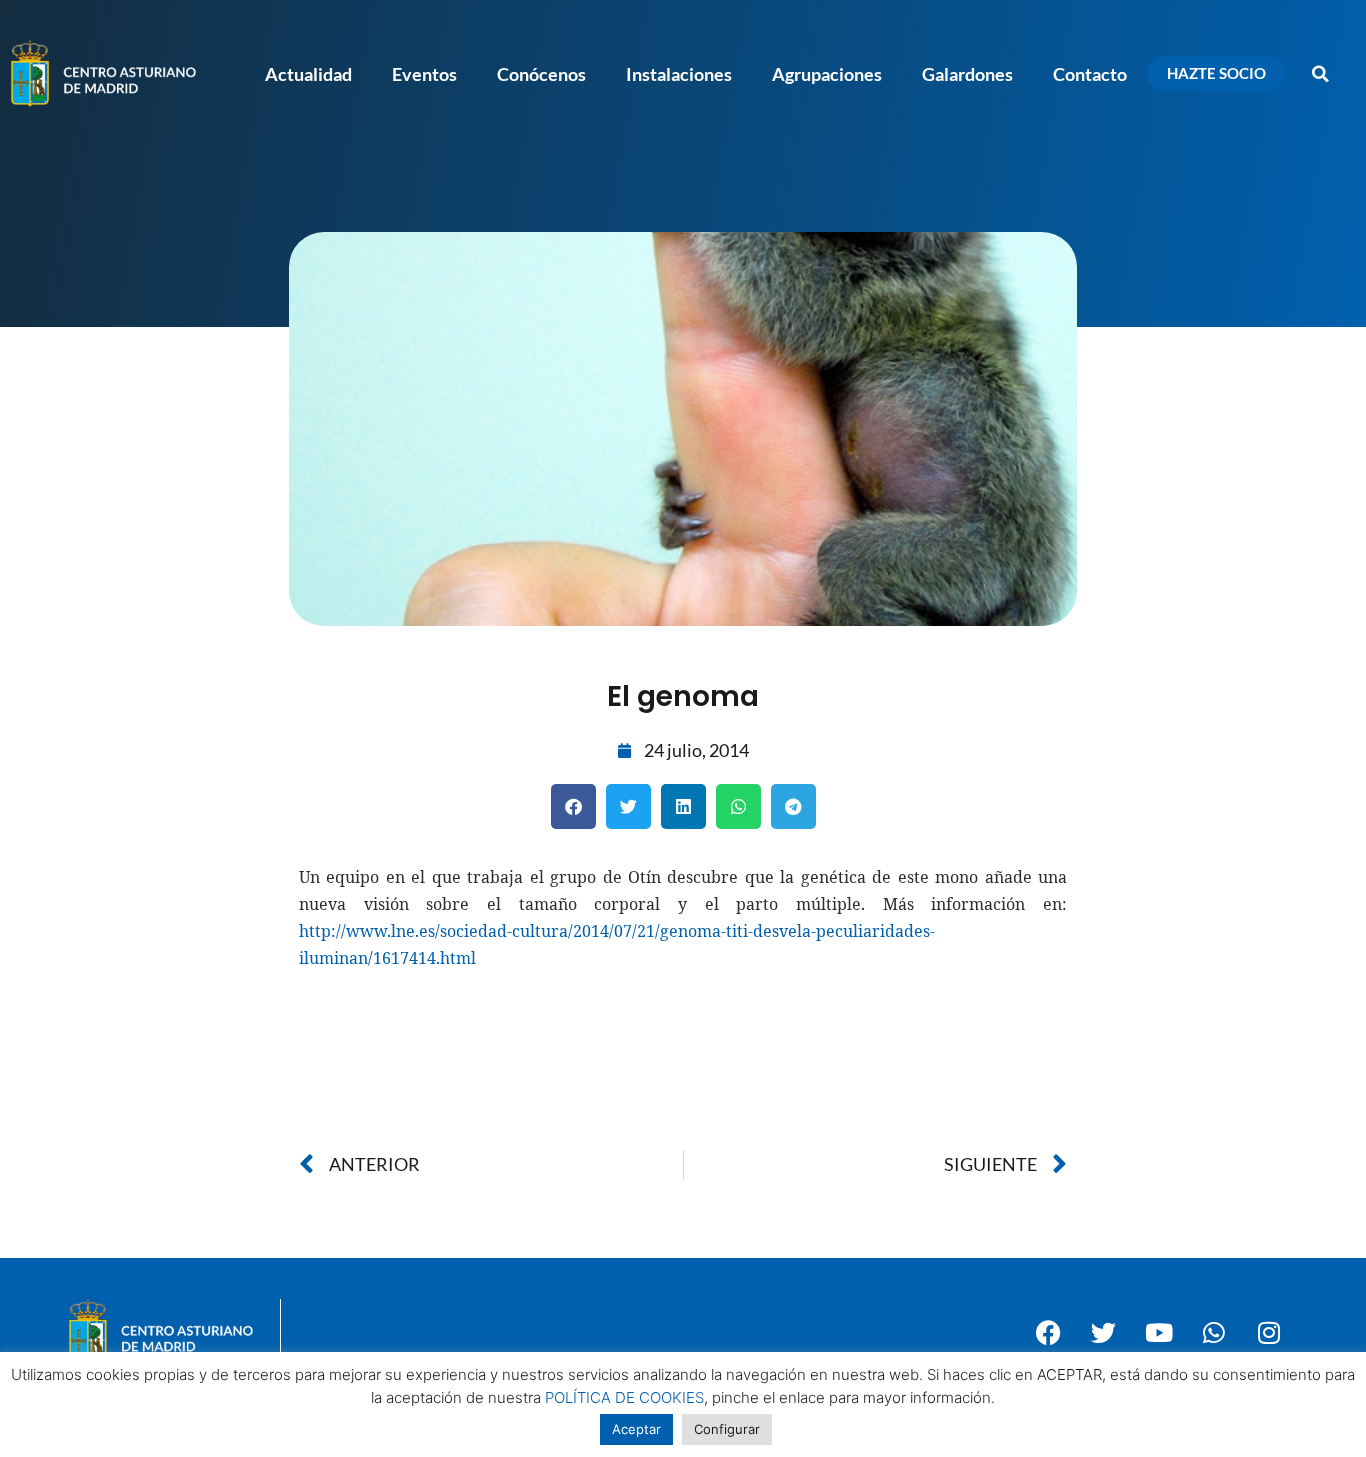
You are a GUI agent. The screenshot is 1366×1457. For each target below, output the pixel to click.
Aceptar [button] (636, 1429)
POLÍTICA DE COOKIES (624, 1397)
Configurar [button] (727, 1429)
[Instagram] (1269, 1332)
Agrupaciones (827, 74)
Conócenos (541, 74)
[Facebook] (1049, 1332)
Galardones (967, 74)
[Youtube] (1159, 1332)
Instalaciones (679, 74)
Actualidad (308, 74)
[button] (1321, 74)
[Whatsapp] (1214, 1332)
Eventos (424, 74)
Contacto (1090, 74)
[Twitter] (1104, 1332)
